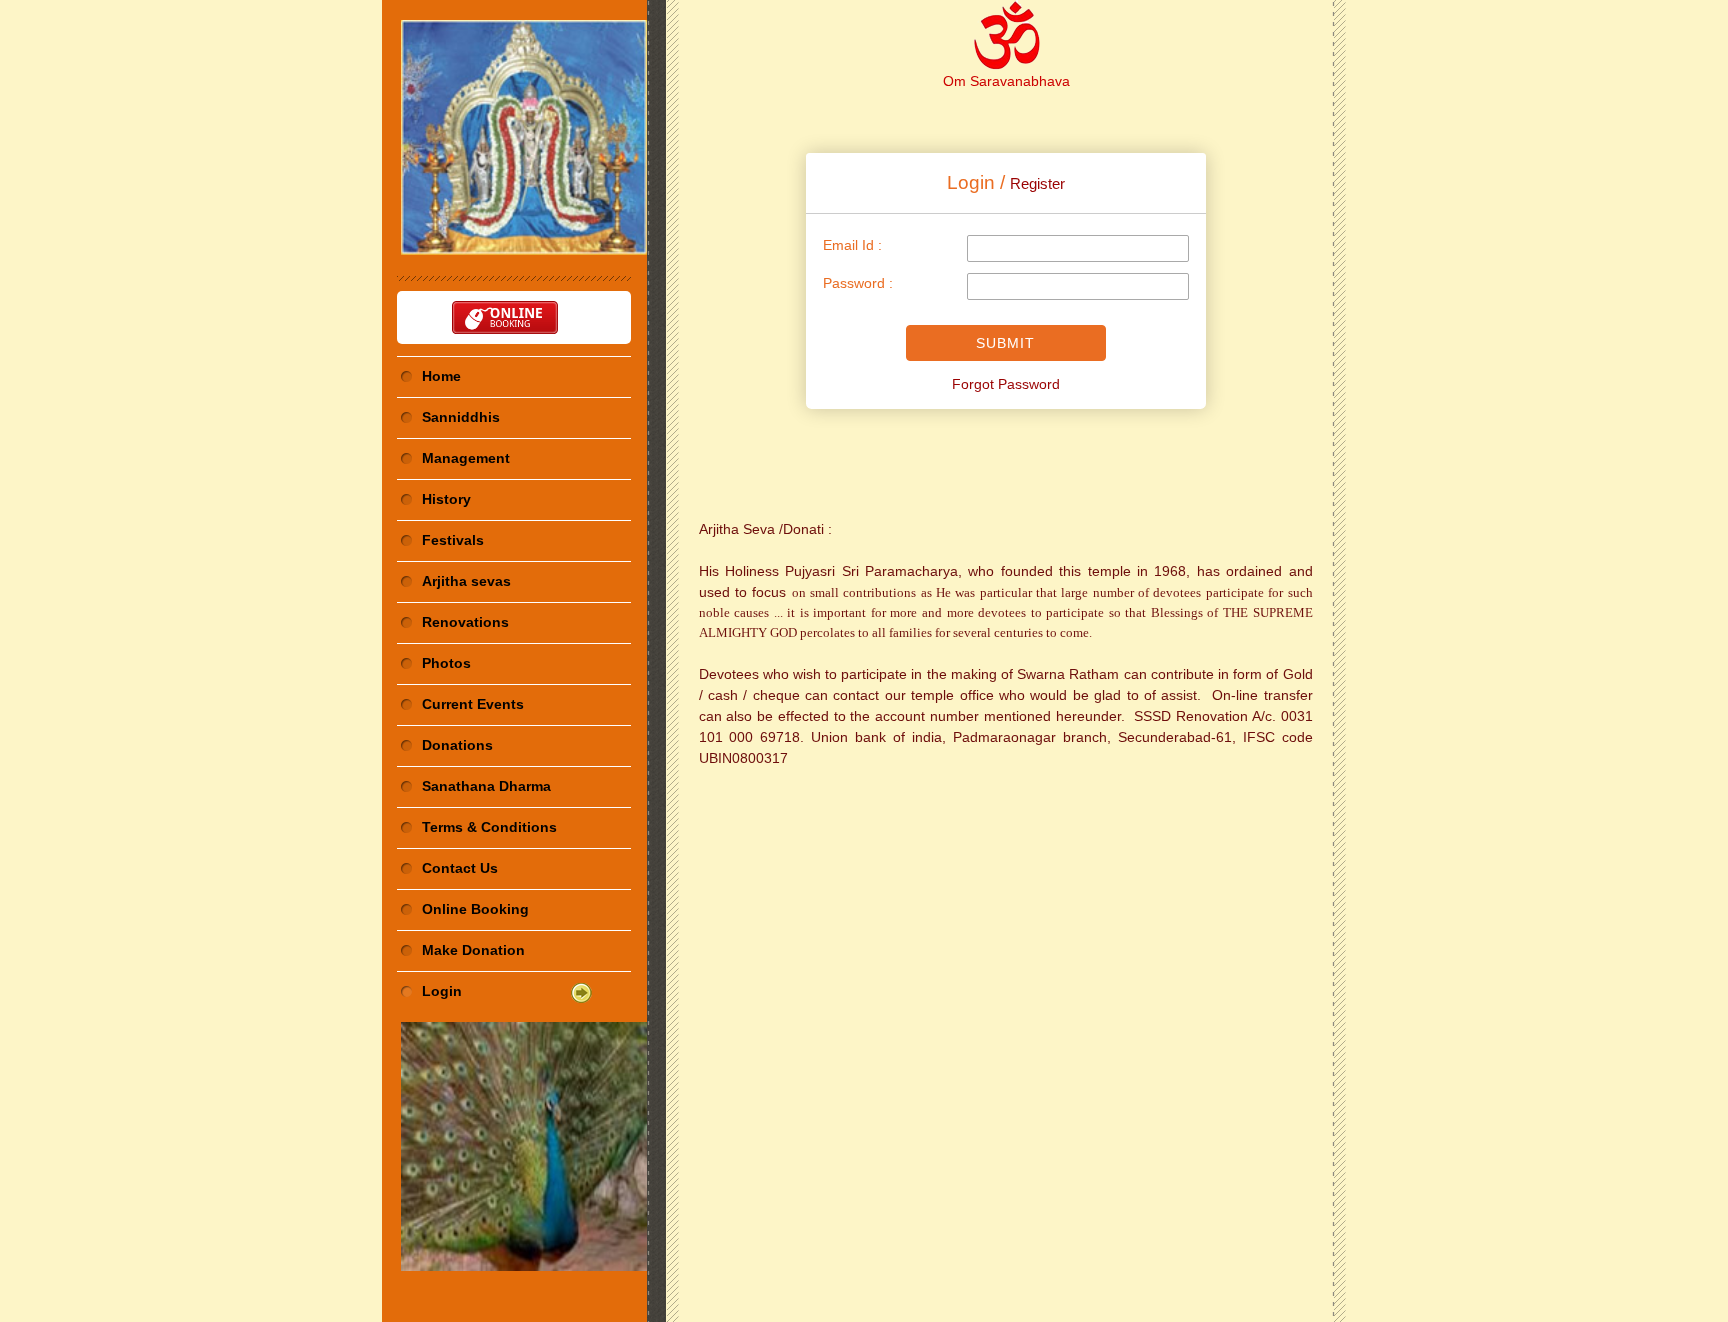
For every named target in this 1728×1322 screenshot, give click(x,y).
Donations (457, 745)
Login (442, 991)
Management (466, 458)
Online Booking (475, 909)
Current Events (473, 704)
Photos (446, 663)
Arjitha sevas (466, 581)
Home (441, 376)
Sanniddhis (461, 417)
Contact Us (460, 868)
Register (1037, 183)
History (446, 499)
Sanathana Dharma (486, 786)
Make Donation (473, 950)
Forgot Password (1006, 384)
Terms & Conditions (489, 827)
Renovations (465, 622)
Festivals (453, 540)
